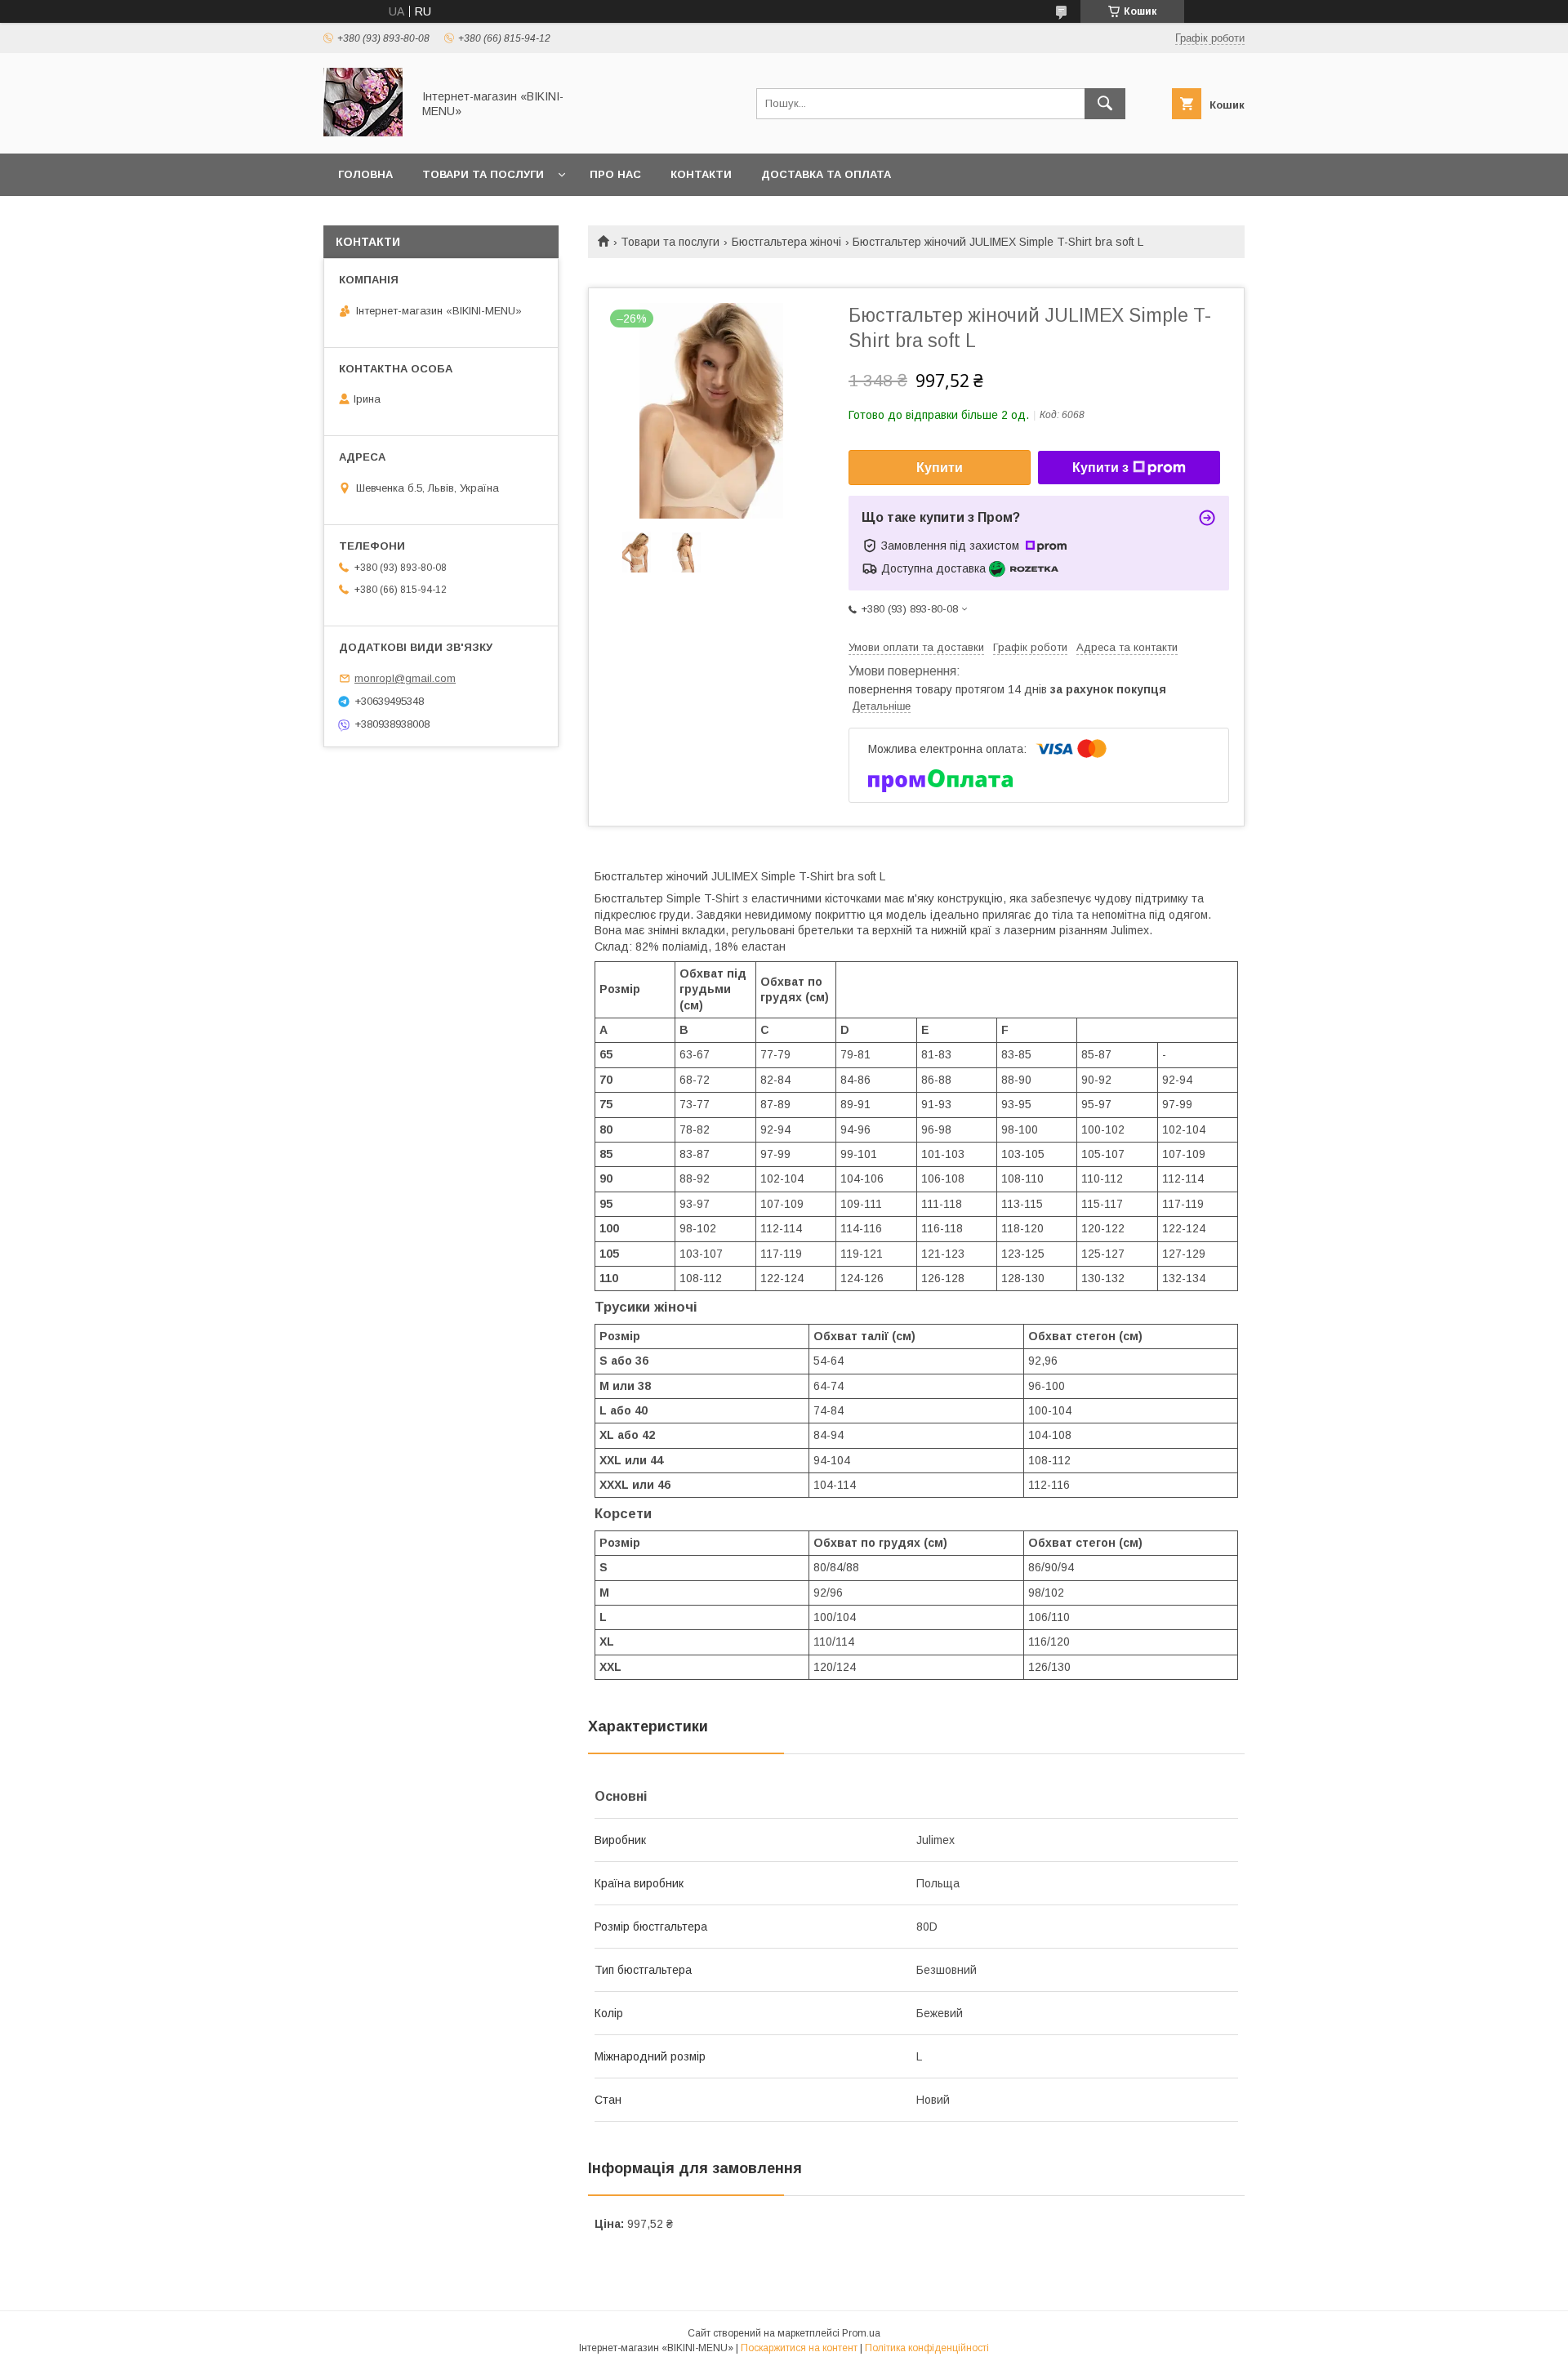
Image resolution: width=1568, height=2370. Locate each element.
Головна (365, 174)
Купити (940, 468)
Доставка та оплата (826, 174)
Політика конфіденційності (927, 2348)
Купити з (1100, 468)
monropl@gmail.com (405, 678)
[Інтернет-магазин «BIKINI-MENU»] (363, 132)
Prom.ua (861, 2333)
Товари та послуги (483, 174)
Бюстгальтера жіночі (786, 242)
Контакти (701, 174)
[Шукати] (1105, 104)
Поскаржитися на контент (799, 2348)
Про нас (615, 174)
